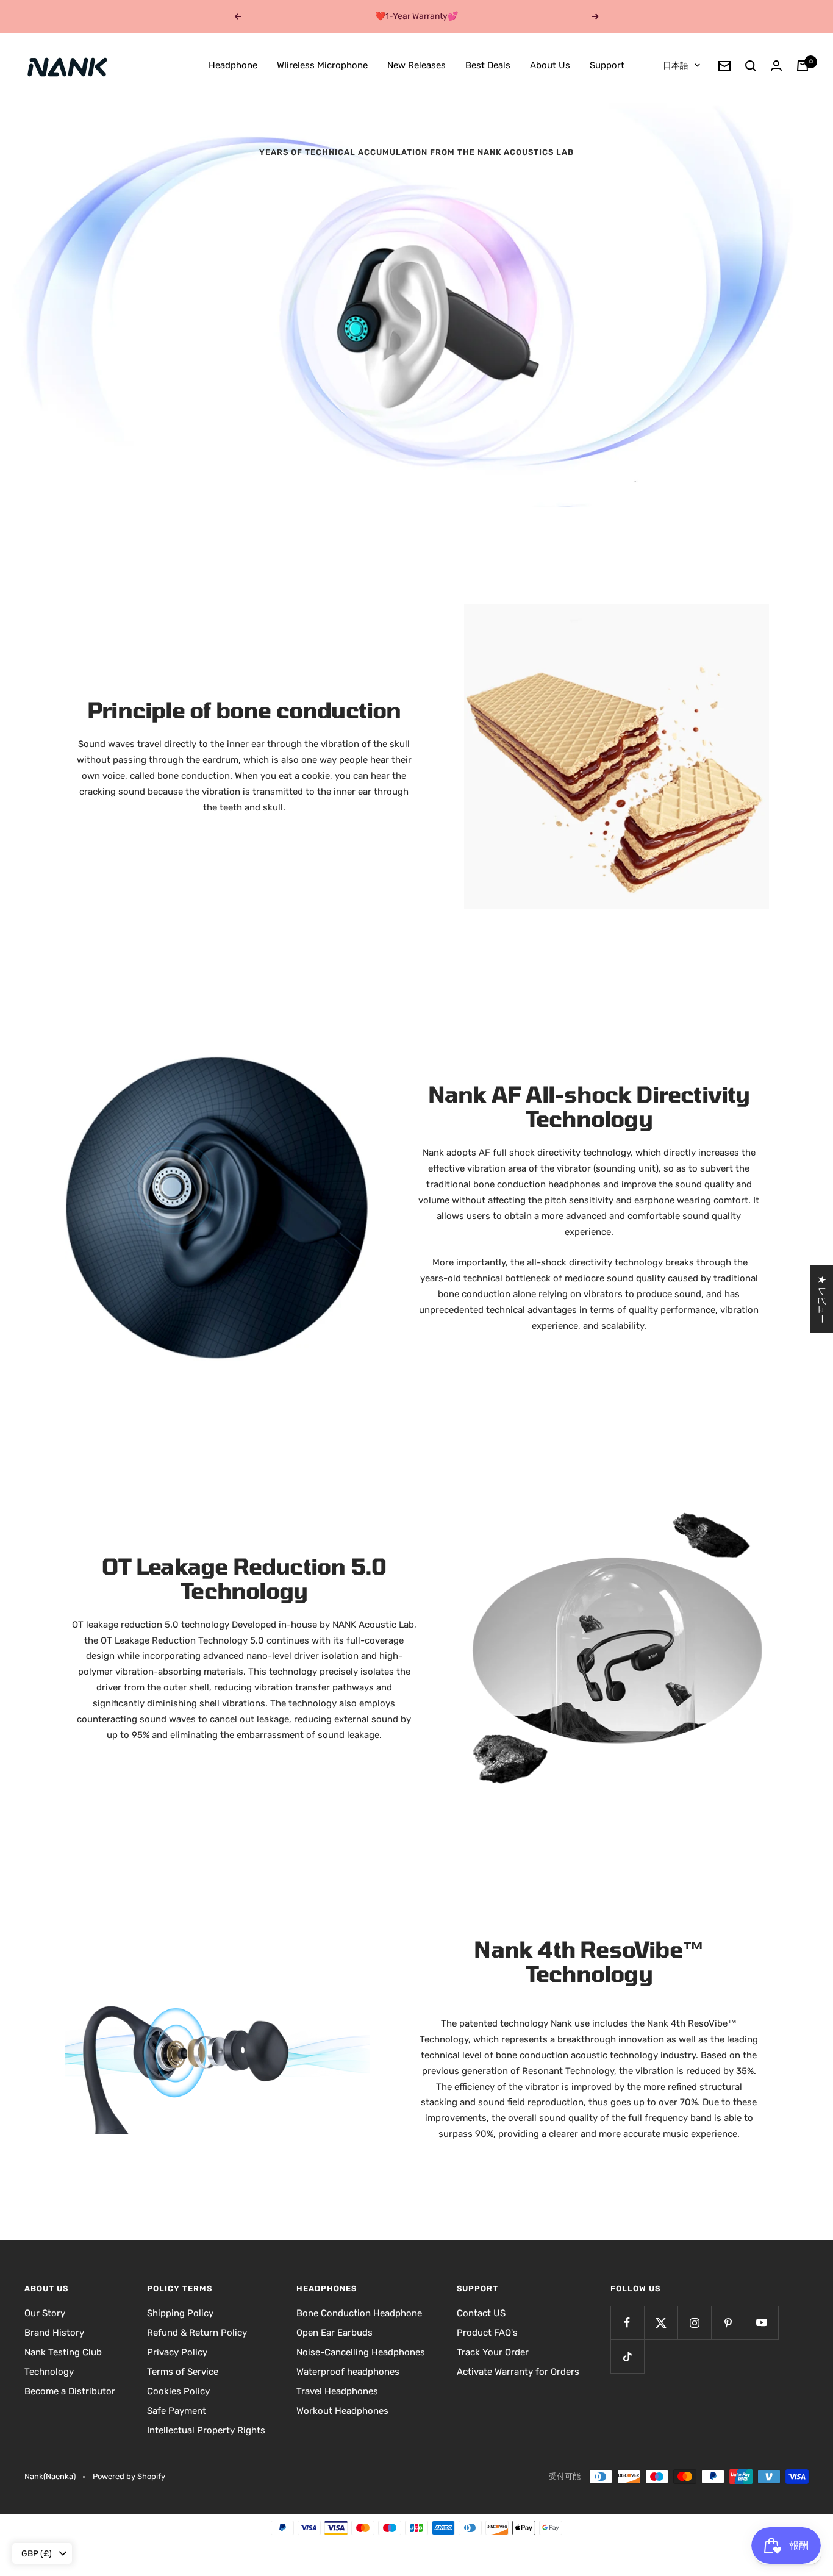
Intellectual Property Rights (206, 2430)
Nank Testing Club (63, 2352)
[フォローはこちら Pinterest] (728, 2323)
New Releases (416, 65)
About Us (550, 65)
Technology (49, 2372)
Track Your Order (493, 2352)
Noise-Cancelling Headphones (361, 2352)
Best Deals (488, 65)
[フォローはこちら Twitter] (661, 2323)
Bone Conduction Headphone (359, 2313)
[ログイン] (776, 66)
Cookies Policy (178, 2391)
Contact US (481, 2313)
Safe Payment (177, 2411)
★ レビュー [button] (822, 1299)
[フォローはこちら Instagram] (694, 2323)
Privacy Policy (177, 2352)
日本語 (676, 66)
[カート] (803, 66)
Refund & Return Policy (197, 2333)
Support (607, 65)
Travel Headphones (337, 2391)
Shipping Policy (180, 2313)
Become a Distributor (70, 2391)
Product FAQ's (487, 2333)
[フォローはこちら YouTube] (761, 2323)
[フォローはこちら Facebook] (627, 2323)
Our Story (45, 2313)
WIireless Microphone (322, 65)
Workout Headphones (342, 2411)
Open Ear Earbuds (334, 2333)
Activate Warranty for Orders (518, 2372)
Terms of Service (183, 2372)
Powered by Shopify (129, 2476)
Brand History (54, 2333)
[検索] (751, 66)
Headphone (233, 65)
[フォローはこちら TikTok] (627, 2356)
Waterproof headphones (348, 2372)
